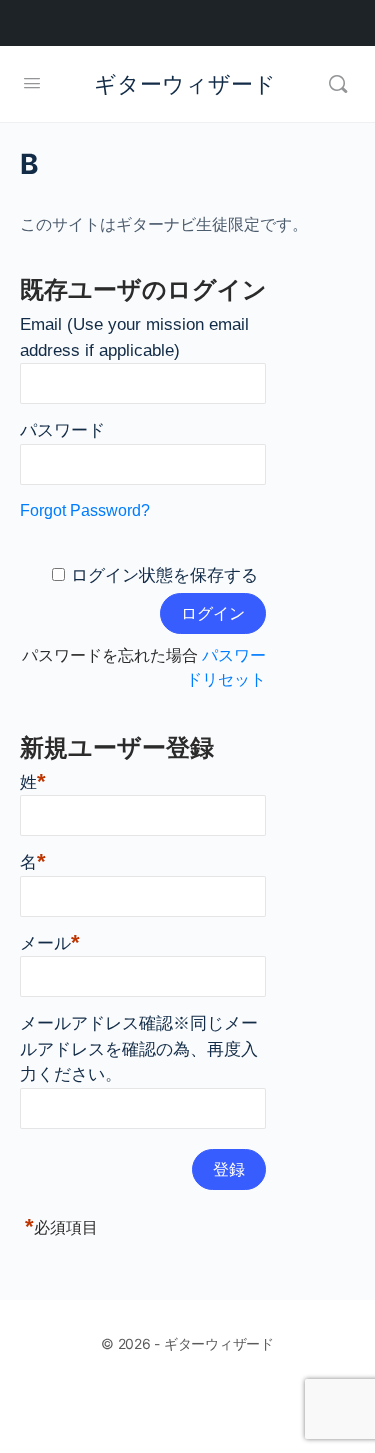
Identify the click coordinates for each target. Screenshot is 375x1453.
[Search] (338, 84)
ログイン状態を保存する (164, 575)
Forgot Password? (85, 510)
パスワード (62, 430)
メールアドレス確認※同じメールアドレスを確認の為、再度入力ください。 (139, 1049)
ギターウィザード (185, 84)
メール (50, 941)
